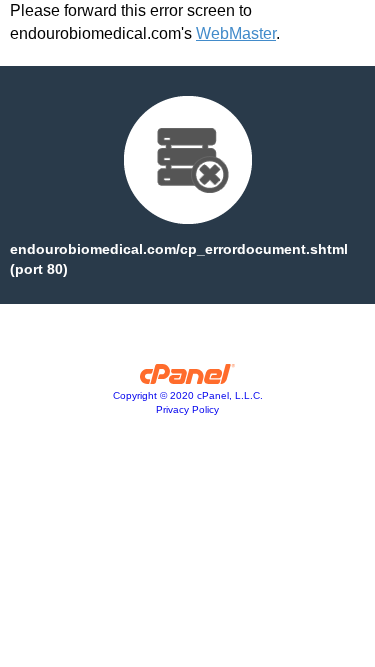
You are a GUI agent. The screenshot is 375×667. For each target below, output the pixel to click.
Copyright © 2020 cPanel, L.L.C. (188, 395)
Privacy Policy (187, 409)
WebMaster (236, 33)
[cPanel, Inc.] (187, 379)
